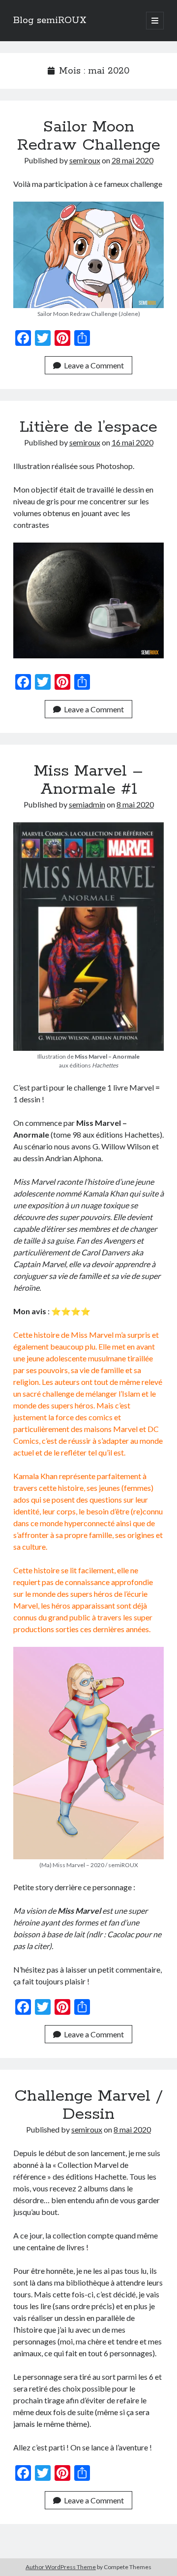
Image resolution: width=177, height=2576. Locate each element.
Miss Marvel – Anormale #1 (88, 780)
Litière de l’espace (88, 427)
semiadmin (87, 804)
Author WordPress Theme (61, 2567)
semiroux (85, 160)
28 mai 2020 (133, 160)
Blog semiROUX (50, 21)
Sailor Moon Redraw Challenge (89, 136)
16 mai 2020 (133, 442)
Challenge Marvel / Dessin (88, 2105)
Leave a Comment (94, 365)
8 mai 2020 (135, 804)
